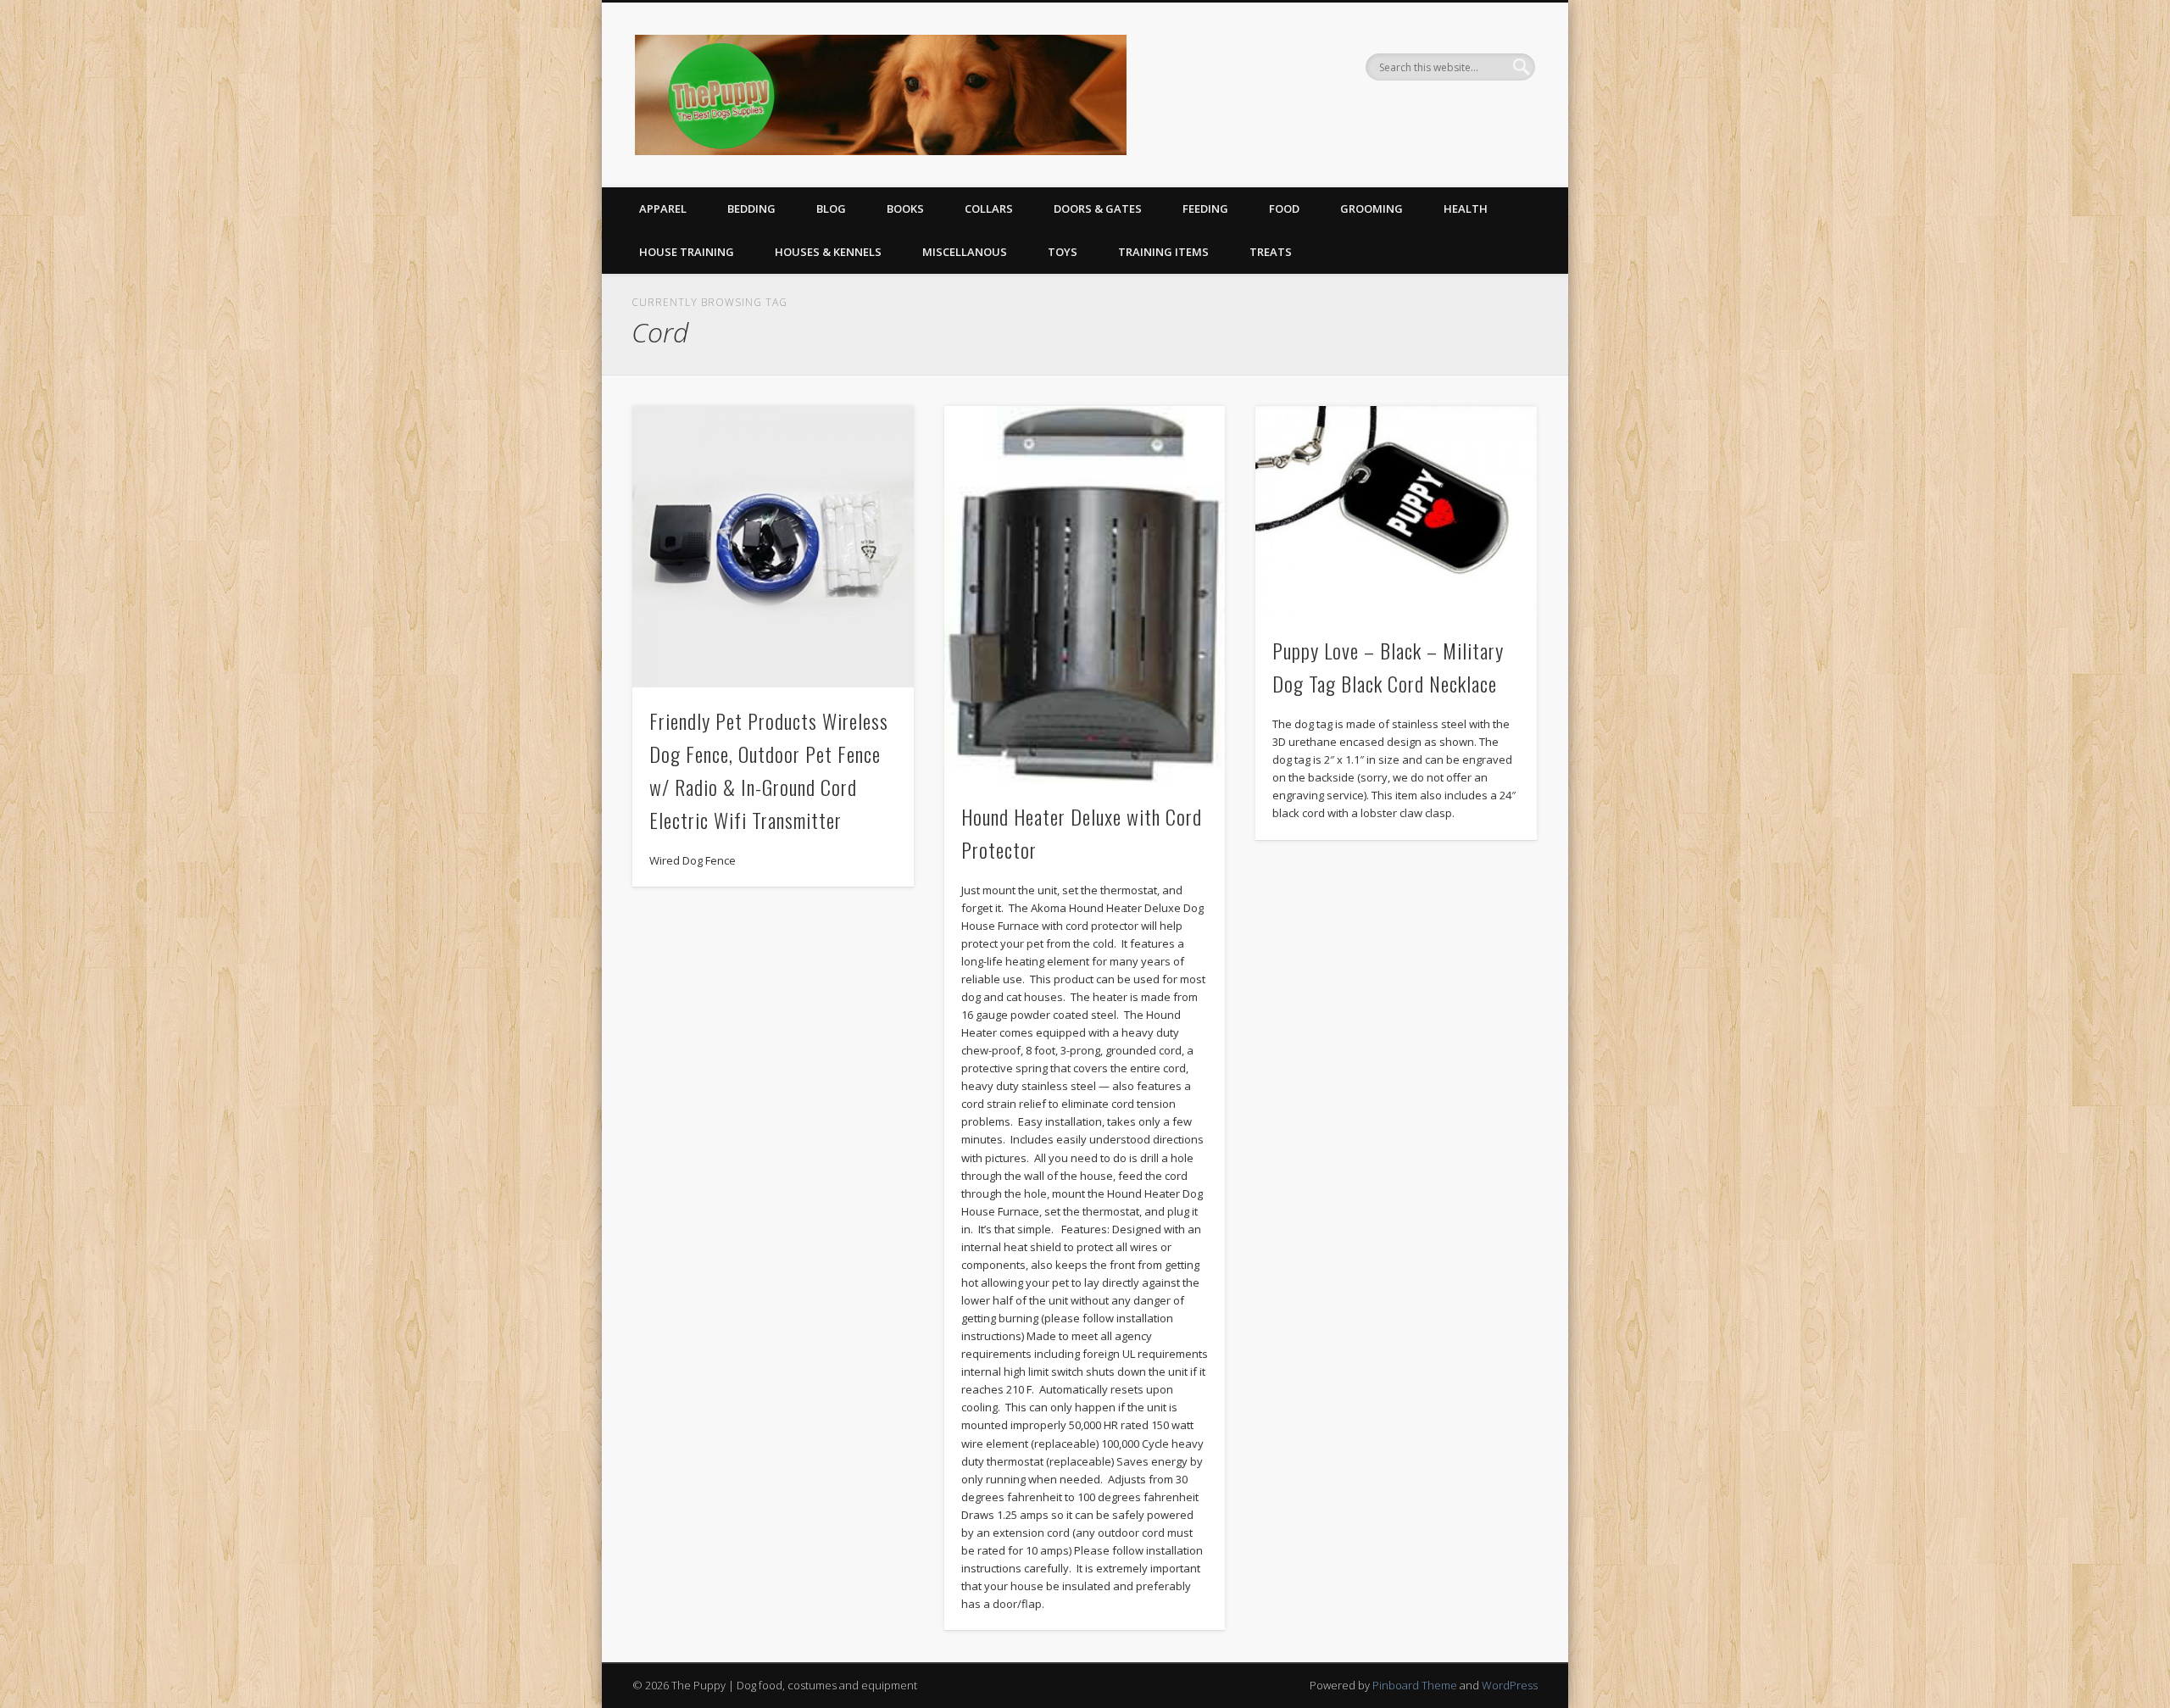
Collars (989, 209)
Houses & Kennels (828, 252)
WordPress (1510, 1685)
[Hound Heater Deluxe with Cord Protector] (1085, 594)
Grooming (1372, 209)
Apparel (663, 209)
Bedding (751, 209)
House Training (687, 252)
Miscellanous (965, 252)
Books (905, 209)
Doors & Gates (1098, 209)
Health (1466, 209)
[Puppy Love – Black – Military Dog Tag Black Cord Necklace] (1396, 512)
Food (1284, 209)
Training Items (1163, 252)
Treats (1271, 252)
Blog (831, 209)
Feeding (1205, 209)
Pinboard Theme (1415, 1685)
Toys (1063, 252)
